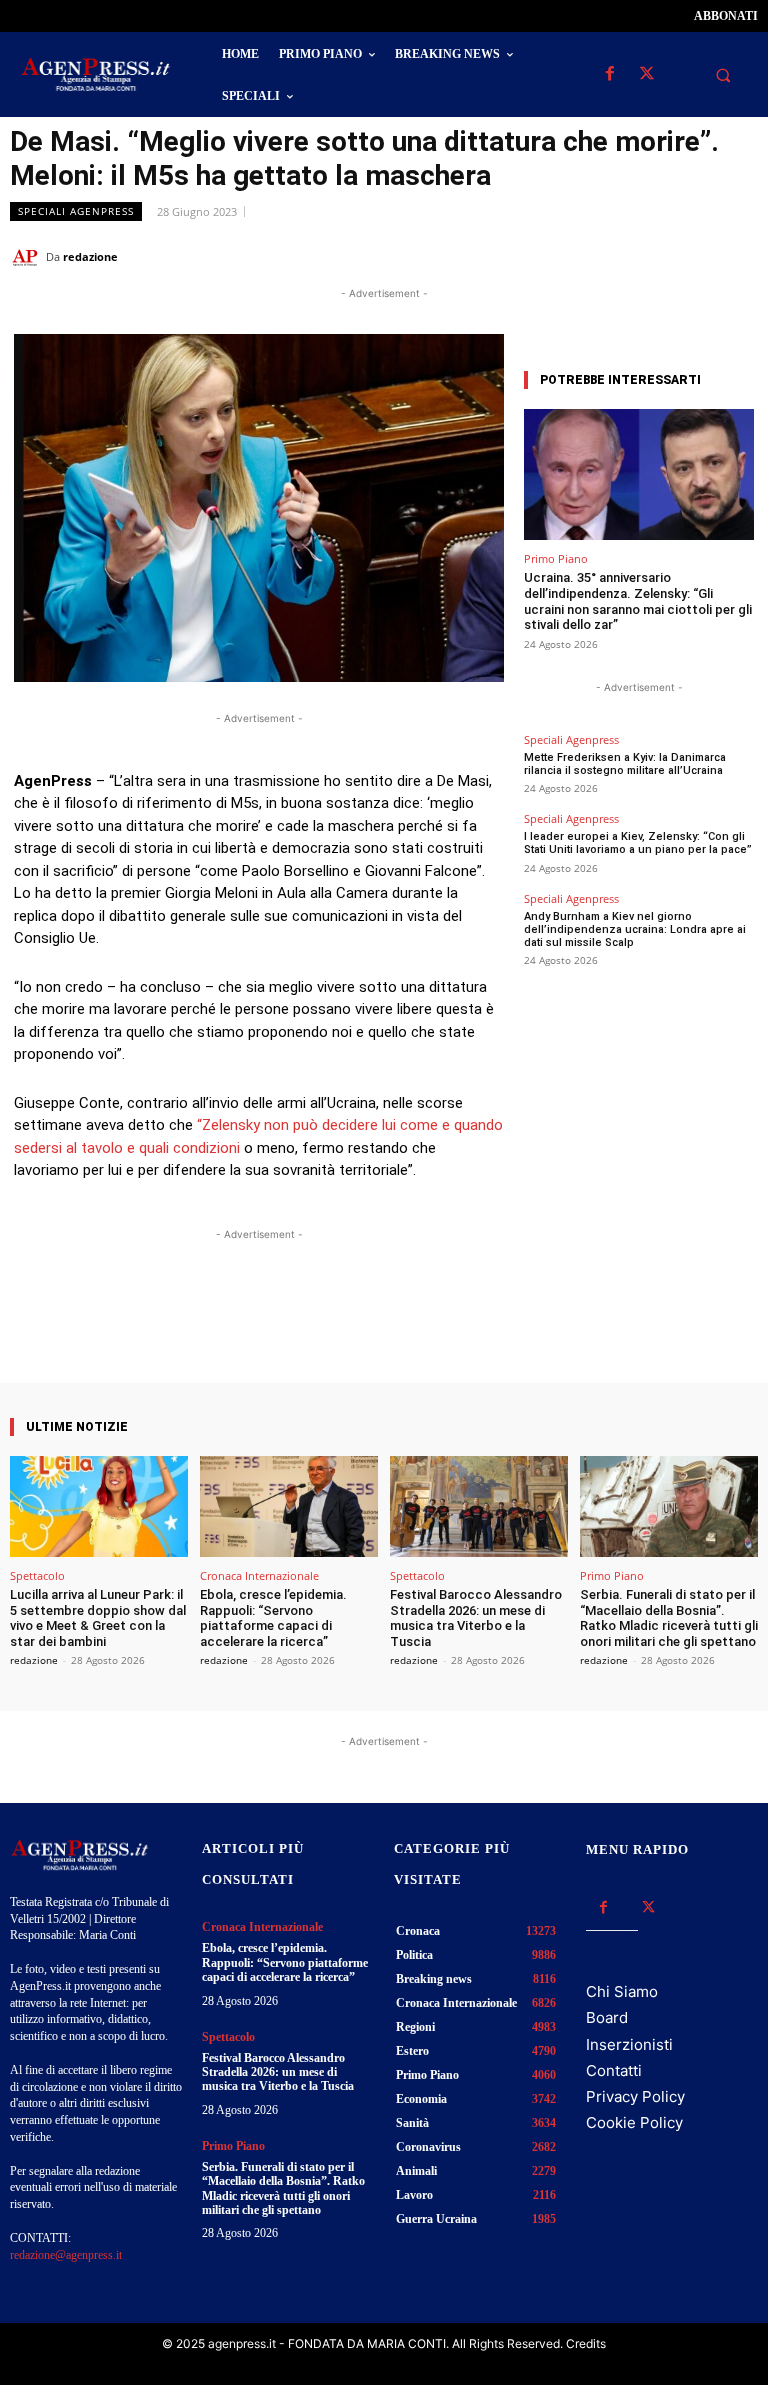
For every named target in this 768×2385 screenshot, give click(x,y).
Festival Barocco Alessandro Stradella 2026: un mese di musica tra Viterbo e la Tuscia (476, 1618)
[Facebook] (609, 74)
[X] (646, 74)
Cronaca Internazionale (259, 1575)
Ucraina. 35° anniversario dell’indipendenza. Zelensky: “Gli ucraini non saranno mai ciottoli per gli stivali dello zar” (638, 601)
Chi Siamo (622, 1991)
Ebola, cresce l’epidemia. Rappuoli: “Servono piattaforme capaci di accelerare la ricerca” (273, 1618)
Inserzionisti (629, 2044)
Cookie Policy (634, 2122)
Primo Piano (556, 558)
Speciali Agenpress (76, 211)
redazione (90, 256)
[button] (723, 75)
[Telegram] (738, 256)
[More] (438, 1326)
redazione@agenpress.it (66, 2255)
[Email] (692, 256)
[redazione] (28, 257)
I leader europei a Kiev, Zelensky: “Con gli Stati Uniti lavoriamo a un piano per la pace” (638, 843)
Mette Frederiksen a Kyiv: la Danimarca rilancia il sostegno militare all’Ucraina (625, 764)
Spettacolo (37, 1575)
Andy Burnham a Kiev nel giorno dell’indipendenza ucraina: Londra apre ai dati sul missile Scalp (635, 929)
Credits (586, 2343)
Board (607, 2017)
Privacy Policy (635, 2096)
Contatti (614, 2070)
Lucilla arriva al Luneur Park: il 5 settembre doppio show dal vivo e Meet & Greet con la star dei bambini (98, 1618)
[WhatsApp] (646, 256)
